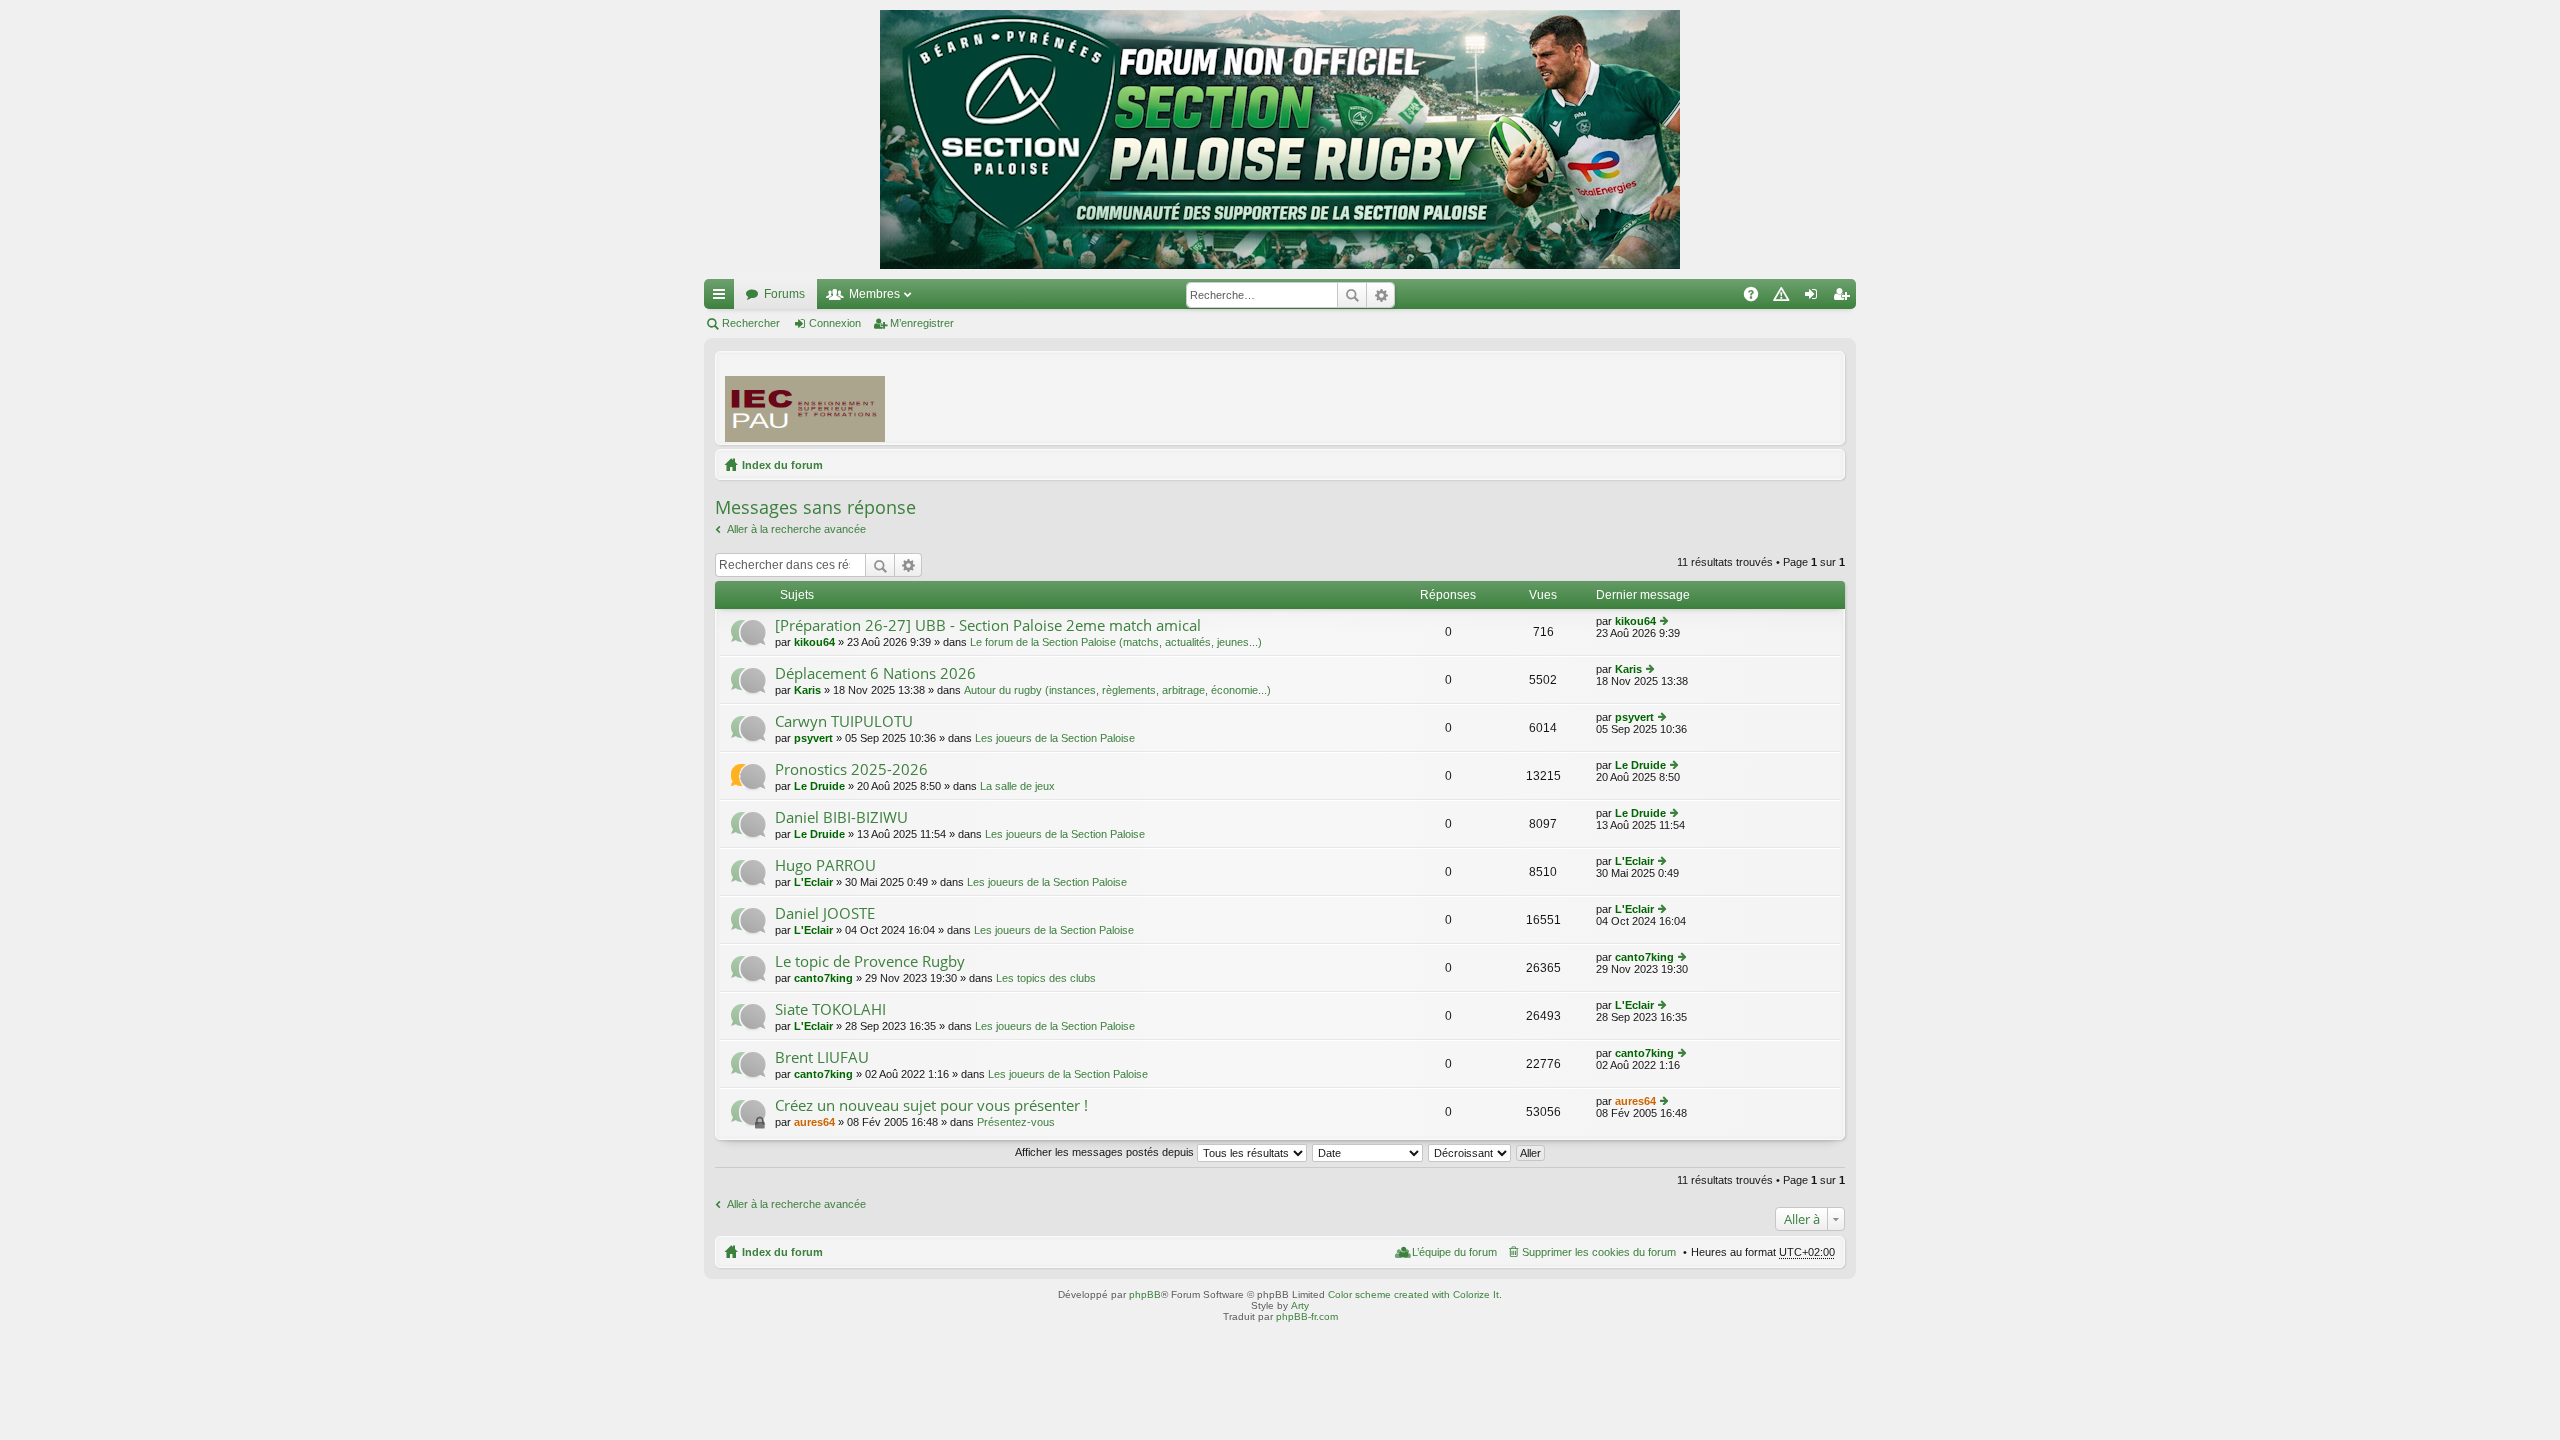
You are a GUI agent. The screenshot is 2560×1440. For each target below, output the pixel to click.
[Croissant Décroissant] (1470, 1152)
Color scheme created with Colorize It (1413, 1294)
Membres (874, 294)
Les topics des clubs (1046, 978)
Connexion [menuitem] (1815, 298)
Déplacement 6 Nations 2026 (875, 673)
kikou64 (814, 642)
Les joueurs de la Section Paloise (1055, 738)
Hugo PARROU (825, 865)
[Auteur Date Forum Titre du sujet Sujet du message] (1368, 1152)
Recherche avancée (1380, 295)
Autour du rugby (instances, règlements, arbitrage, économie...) (1117, 690)
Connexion (835, 323)
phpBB (1145, 1294)
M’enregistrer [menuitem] (1845, 298)
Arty (1300, 1305)
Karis (807, 690)
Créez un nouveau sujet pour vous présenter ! (931, 1105)
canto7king (823, 978)
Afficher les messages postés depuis (1106, 1152)
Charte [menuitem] (1785, 298)
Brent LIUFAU (822, 1057)
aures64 (814, 1122)
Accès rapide (723, 298)
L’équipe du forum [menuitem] (1454, 1252)
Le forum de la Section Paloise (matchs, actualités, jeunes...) (1116, 642)
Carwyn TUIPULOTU (844, 721)
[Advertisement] (1471, 397)
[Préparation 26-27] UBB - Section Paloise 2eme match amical (988, 625)
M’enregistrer (922, 323)
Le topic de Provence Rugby (870, 961)
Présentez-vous (1016, 1122)
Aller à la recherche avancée (796, 529)
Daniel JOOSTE (825, 913)
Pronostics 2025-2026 (851, 769)
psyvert (813, 738)
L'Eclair (813, 882)
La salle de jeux (1017, 786)
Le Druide (819, 786)
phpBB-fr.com (1307, 1316)
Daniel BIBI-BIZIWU (841, 817)
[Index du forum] (1280, 139)
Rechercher (1352, 295)
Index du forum (782, 465)
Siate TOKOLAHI (830, 1009)
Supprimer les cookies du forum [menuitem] (1599, 1252)
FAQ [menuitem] (1757, 298)
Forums (784, 294)
